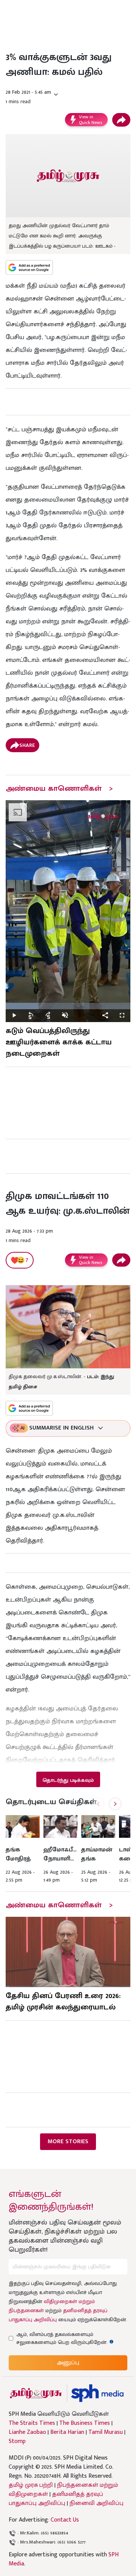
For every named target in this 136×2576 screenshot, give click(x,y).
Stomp (17, 2441)
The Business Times (85, 2423)
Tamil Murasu (106, 2432)
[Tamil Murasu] (36, 2393)
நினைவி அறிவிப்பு (97, 2503)
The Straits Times (32, 2423)
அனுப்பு (68, 2363)
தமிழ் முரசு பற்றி (31, 2485)
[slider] (68, 1006)
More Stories (68, 2142)
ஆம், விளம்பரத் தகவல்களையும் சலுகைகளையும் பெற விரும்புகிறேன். (69, 2338)
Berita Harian (67, 2432)
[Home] (97, 2393)
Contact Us (65, 2520)
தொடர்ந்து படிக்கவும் (68, 1780)
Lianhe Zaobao (27, 2432)
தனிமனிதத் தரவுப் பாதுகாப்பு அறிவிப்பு (56, 2499)
